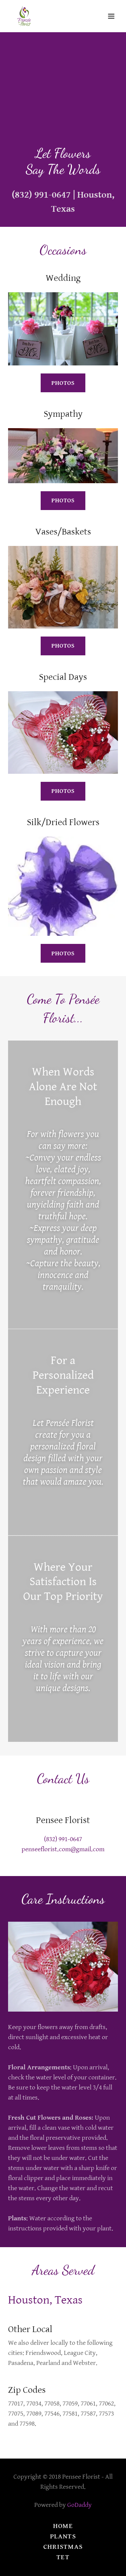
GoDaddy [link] (79, 2505)
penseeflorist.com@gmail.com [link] (63, 1849)
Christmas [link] (63, 2547)
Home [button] (63, 2526)
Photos (63, 383)
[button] (111, 16)
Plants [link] (63, 2537)
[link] (24, 16)
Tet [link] (63, 2557)
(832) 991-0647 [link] (41, 195)
